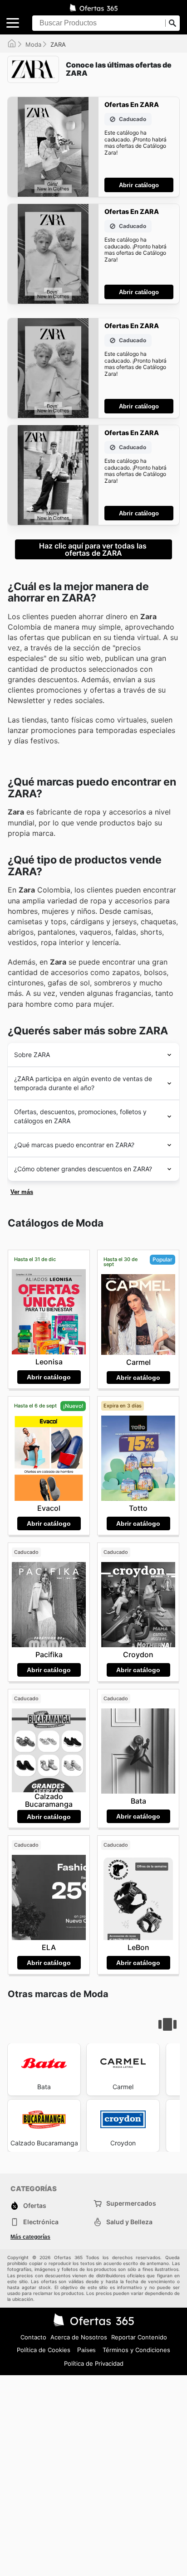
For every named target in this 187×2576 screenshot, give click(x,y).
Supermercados (131, 2203)
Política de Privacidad (94, 2363)
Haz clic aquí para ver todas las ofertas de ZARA (94, 549)
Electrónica (41, 2222)
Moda (33, 44)
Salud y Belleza (129, 2222)
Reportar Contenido (139, 2337)
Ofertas (35, 2205)
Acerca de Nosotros (79, 2337)
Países (86, 2350)
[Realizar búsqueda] (172, 23)
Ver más (22, 1192)
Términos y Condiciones (136, 2350)
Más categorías (30, 2237)
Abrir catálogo (139, 185)
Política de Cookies (44, 2350)
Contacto (33, 2337)
